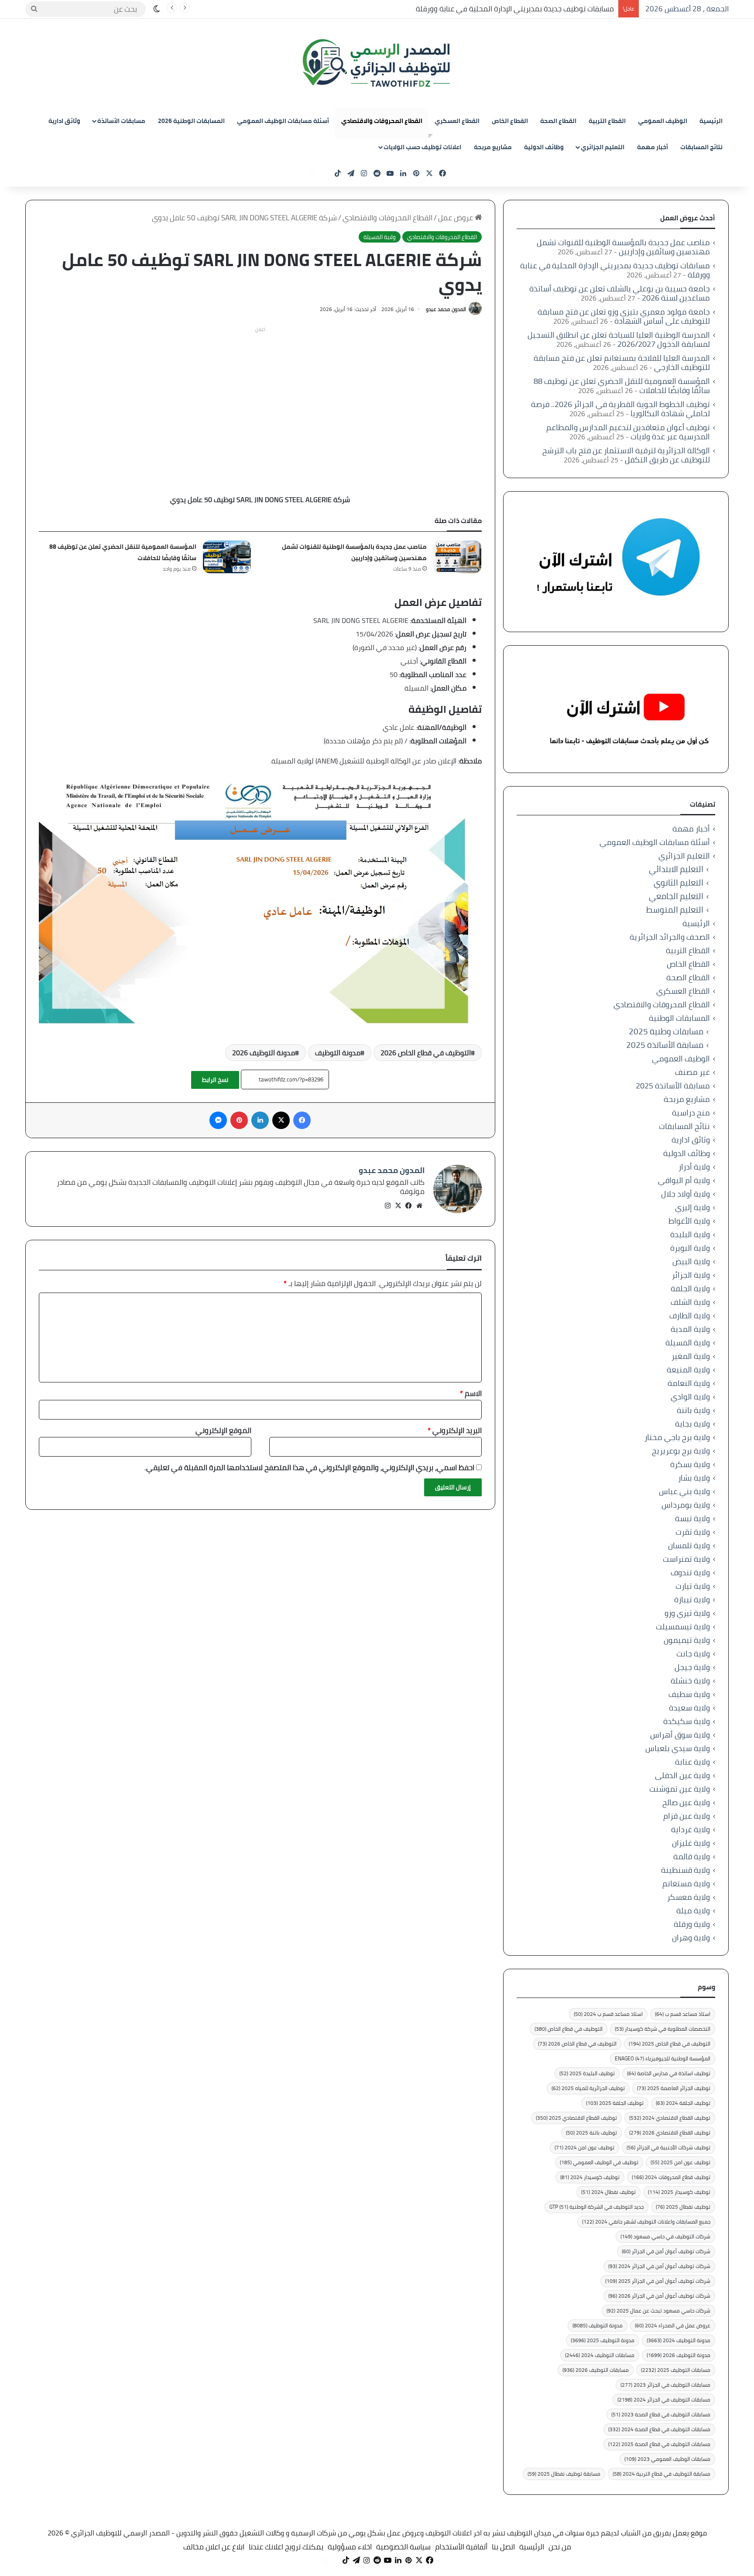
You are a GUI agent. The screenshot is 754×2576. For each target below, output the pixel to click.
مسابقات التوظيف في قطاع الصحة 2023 (661, 2414)
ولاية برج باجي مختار (677, 1437)
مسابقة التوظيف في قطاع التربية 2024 (661, 2474)
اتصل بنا (503, 2547)
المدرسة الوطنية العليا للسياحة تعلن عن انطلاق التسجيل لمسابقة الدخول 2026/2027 (619, 339)
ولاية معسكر (689, 1897)
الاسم (471, 1393)
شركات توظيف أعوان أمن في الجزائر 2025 (658, 2281)
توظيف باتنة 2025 (591, 2133)
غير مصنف (692, 1072)
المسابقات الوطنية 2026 (191, 121)
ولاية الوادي (690, 1397)
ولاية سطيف (689, 1694)
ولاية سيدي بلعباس (678, 1748)
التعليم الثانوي (679, 883)
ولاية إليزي (692, 1207)
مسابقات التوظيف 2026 (596, 2370)
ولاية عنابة (692, 1762)
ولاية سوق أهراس (680, 1735)
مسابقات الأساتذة (121, 121)
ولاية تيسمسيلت (683, 1627)
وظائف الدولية (544, 147)
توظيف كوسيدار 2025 (679, 2192)
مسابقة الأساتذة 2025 (665, 1045)
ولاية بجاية (692, 1424)
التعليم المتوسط (675, 910)
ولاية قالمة (692, 1856)
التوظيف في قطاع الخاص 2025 (670, 2044)
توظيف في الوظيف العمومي (599, 2162)
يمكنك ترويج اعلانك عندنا (286, 2547)
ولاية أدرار (694, 1167)
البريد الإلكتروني (455, 1430)
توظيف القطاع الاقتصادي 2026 (670, 2133)
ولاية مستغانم (686, 1883)
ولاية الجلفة (690, 1288)
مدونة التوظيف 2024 (679, 2340)
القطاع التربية (607, 121)
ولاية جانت (693, 1654)
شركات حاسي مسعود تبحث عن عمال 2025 (658, 2311)
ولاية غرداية (691, 1829)
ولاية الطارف (690, 1315)
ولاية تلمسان (689, 1545)
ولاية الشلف (690, 1302)
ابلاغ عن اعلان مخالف (214, 2547)
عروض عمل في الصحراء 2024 (673, 2325)
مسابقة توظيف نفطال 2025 (564, 2474)
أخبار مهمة (653, 147)
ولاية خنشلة (690, 1681)
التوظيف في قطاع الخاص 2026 (426, 1053)
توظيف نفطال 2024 (608, 2192)
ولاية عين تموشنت (680, 1789)
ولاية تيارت (693, 1586)
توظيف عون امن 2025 (680, 2162)
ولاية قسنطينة (685, 1870)
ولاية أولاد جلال (685, 1194)
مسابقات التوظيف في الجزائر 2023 (665, 2385)
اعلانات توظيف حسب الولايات (422, 147)
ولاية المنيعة (688, 1370)
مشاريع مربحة (493, 147)
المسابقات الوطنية (679, 1018)
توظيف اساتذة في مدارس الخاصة (669, 2073)
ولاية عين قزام (687, 1816)
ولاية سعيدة (689, 1708)
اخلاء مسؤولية (350, 2547)
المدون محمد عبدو (446, 309)
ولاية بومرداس (686, 1505)
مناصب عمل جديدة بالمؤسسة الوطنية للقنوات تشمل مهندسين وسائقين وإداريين (354, 552)
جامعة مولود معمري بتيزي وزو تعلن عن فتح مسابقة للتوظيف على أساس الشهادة (624, 316)
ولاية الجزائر (691, 1275)
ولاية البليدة (690, 1234)
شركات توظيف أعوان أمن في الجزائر (666, 2251)
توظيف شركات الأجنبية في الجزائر (668, 2147)
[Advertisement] (260, 397)
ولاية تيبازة (692, 1599)
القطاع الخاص (510, 121)
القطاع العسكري (457, 121)
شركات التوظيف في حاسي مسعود (665, 2236)
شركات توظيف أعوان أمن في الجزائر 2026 (659, 2296)
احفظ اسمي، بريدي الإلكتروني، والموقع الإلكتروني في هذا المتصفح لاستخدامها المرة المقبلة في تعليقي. (309, 1468)
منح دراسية (691, 1113)
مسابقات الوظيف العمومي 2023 (667, 2459)
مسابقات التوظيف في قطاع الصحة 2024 (659, 2429)
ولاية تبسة (692, 1518)
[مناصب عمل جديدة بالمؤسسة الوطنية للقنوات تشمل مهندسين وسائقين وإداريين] (457, 557)
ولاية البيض (691, 1261)
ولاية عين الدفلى (682, 1775)
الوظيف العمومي (663, 121)
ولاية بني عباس (684, 1491)
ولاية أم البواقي (684, 1180)
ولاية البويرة (690, 1248)
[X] (398, 1206)
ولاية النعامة (689, 1383)
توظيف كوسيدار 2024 (590, 2177)
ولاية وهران (691, 1938)
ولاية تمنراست (686, 1559)
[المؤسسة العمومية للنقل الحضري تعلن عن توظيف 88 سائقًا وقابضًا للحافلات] (227, 557)
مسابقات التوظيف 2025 (676, 2370)
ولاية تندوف (690, 1572)
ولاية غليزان (691, 1843)
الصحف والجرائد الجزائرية (670, 937)
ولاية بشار (694, 1478)
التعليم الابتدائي (676, 869)
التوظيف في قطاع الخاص (569, 2029)
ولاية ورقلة (692, 1924)
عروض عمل (456, 218)
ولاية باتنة (693, 1410)
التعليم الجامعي (676, 896)
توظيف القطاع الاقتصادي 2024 (670, 2118)
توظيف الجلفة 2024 (683, 2103)
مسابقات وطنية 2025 (666, 1031)
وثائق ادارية (64, 121)
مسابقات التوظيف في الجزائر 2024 (664, 2400)
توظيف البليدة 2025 (587, 2073)
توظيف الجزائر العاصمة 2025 (674, 2088)
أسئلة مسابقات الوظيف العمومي (283, 121)
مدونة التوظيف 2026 (264, 1053)
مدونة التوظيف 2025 (603, 2340)
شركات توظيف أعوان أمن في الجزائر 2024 (659, 2266)
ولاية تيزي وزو (687, 1613)
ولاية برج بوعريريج (681, 1451)
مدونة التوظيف (338, 1053)
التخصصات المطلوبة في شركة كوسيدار (663, 2029)
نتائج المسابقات (701, 147)
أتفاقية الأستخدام (461, 2547)
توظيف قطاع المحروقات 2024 (671, 2177)
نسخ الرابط (215, 1080)
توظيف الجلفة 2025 (615, 2103)
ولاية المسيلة (380, 237)
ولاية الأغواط (689, 1221)
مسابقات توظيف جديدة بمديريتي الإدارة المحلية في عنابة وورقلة (515, 9)
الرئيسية (711, 121)
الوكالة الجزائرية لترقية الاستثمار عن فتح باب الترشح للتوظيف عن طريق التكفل (626, 455)
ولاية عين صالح (686, 1802)
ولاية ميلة (693, 1911)
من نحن (560, 2547)
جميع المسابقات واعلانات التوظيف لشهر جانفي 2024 (646, 2222)
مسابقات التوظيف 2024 (600, 2355)
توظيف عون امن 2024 (584, 2147)
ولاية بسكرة (690, 1464)
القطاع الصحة (558, 121)
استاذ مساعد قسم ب (683, 2014)
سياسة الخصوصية (403, 2547)
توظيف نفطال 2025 (683, 2207)
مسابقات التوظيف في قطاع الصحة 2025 (659, 2444)
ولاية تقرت (693, 1532)
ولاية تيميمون (687, 1640)
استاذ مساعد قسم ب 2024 (608, 2014)
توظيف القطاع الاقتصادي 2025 (576, 2118)
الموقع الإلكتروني (223, 1430)
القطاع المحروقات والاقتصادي (382, 121)
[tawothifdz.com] (377, 63)
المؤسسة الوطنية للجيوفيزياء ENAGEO (663, 2058)
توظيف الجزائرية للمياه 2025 (588, 2088)
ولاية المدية (690, 1329)
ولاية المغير (691, 1356)
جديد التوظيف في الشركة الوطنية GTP (596, 2207)
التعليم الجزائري (603, 147)
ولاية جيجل (692, 1667)
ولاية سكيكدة (687, 1721)
